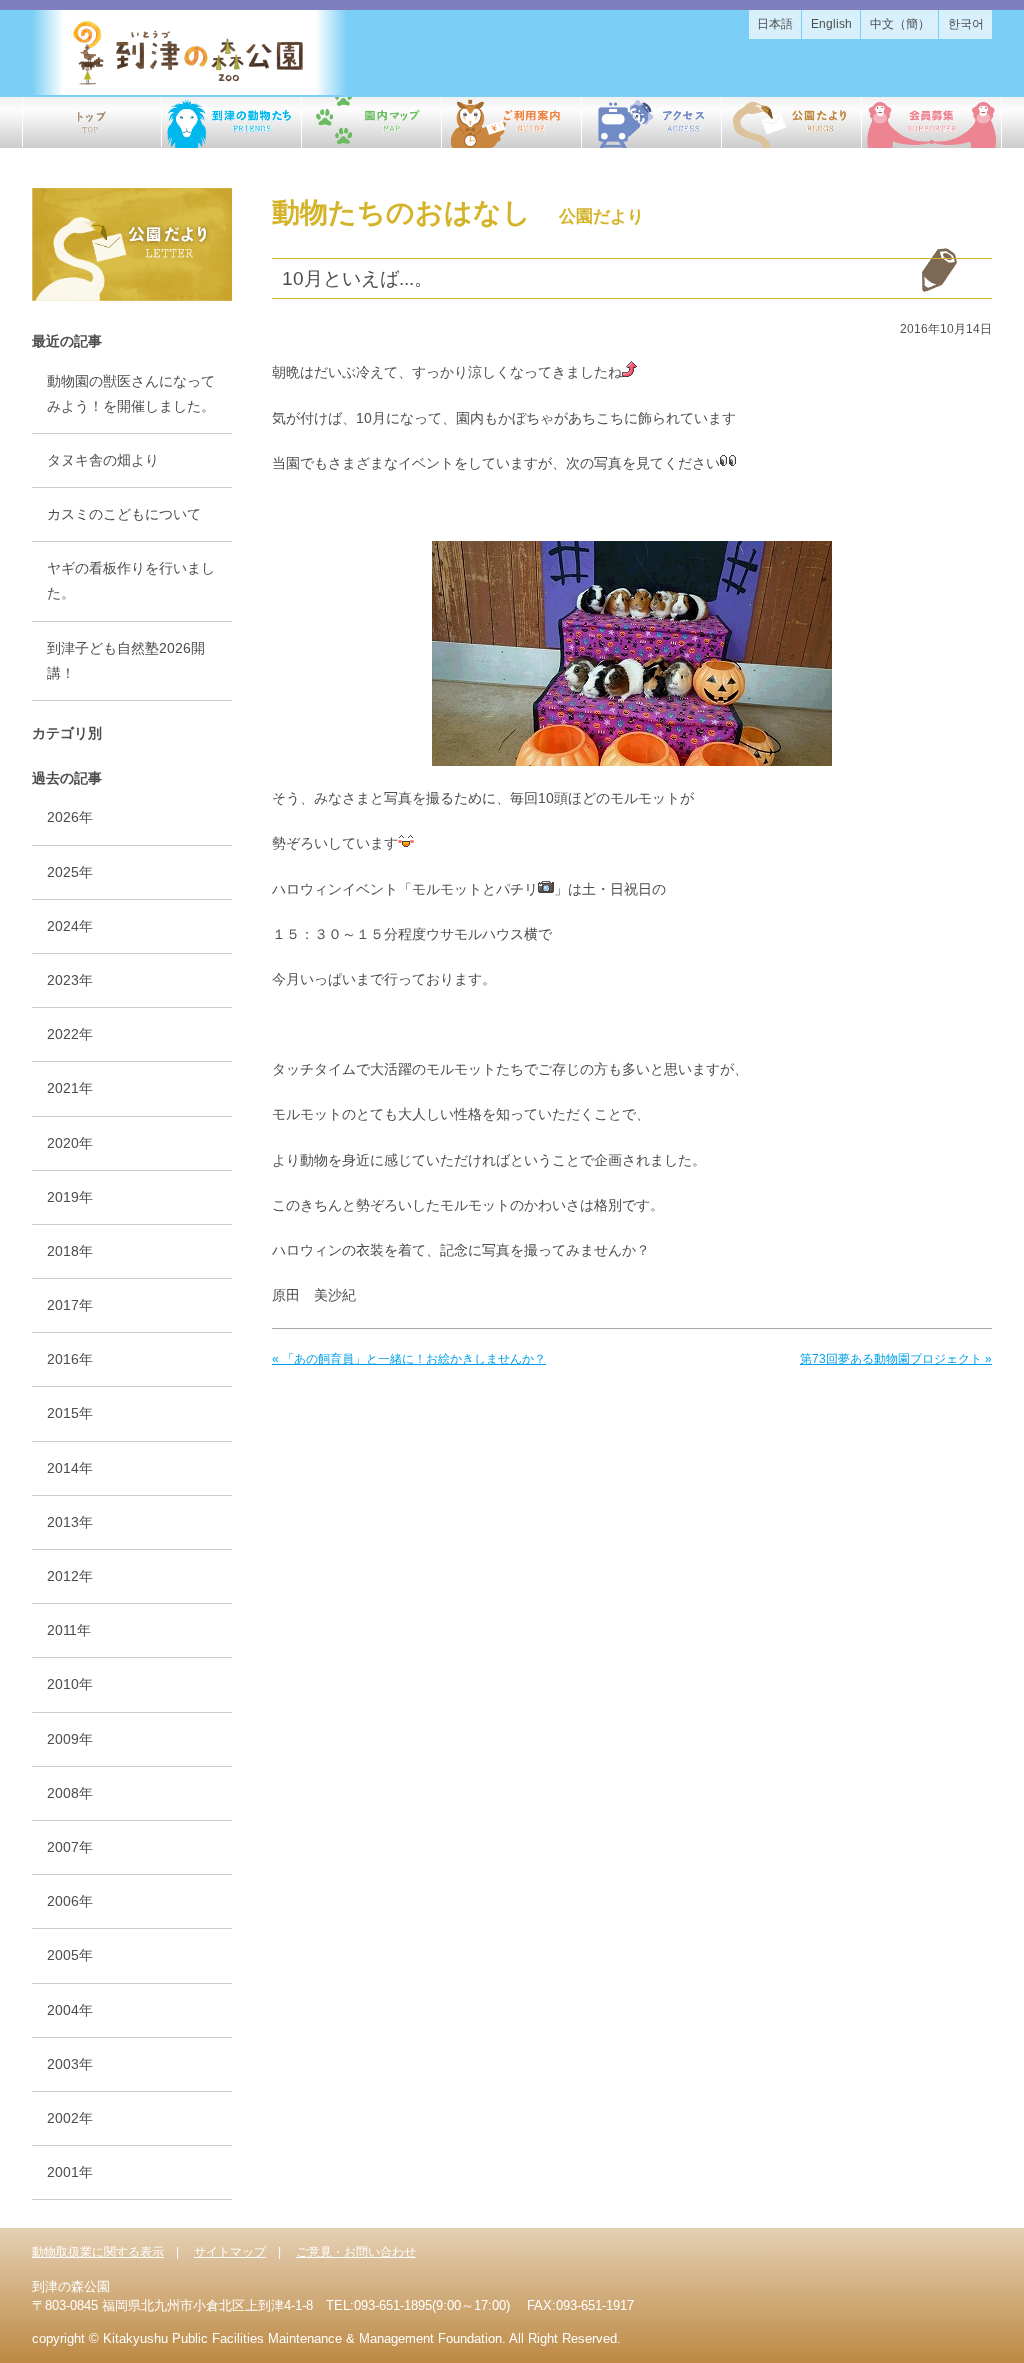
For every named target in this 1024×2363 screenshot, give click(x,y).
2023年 (70, 980)
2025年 (70, 872)
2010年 (70, 1684)
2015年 (70, 1413)
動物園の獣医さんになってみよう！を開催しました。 (131, 393)
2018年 (70, 1251)
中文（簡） (900, 24)
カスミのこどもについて (124, 514)
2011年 (69, 1630)
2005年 (70, 1955)
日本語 (775, 24)
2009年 (70, 1739)
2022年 (70, 1034)
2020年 (70, 1143)
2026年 (70, 817)
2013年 (70, 1522)
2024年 (70, 926)
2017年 (70, 1305)
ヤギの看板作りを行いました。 (131, 580)
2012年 (70, 1576)
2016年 (70, 1359)
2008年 (70, 1793)
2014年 (70, 1468)
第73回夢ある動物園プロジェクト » (896, 1359)
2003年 (70, 2064)
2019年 (70, 1197)
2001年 (70, 2172)
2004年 (70, 2010)
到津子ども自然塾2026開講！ (126, 660)
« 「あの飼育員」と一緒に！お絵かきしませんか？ (409, 1359)
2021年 (70, 1088)
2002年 (70, 2118)
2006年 (70, 1901)
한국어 (966, 24)
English (831, 24)
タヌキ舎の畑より (103, 460)
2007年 (70, 1847)
